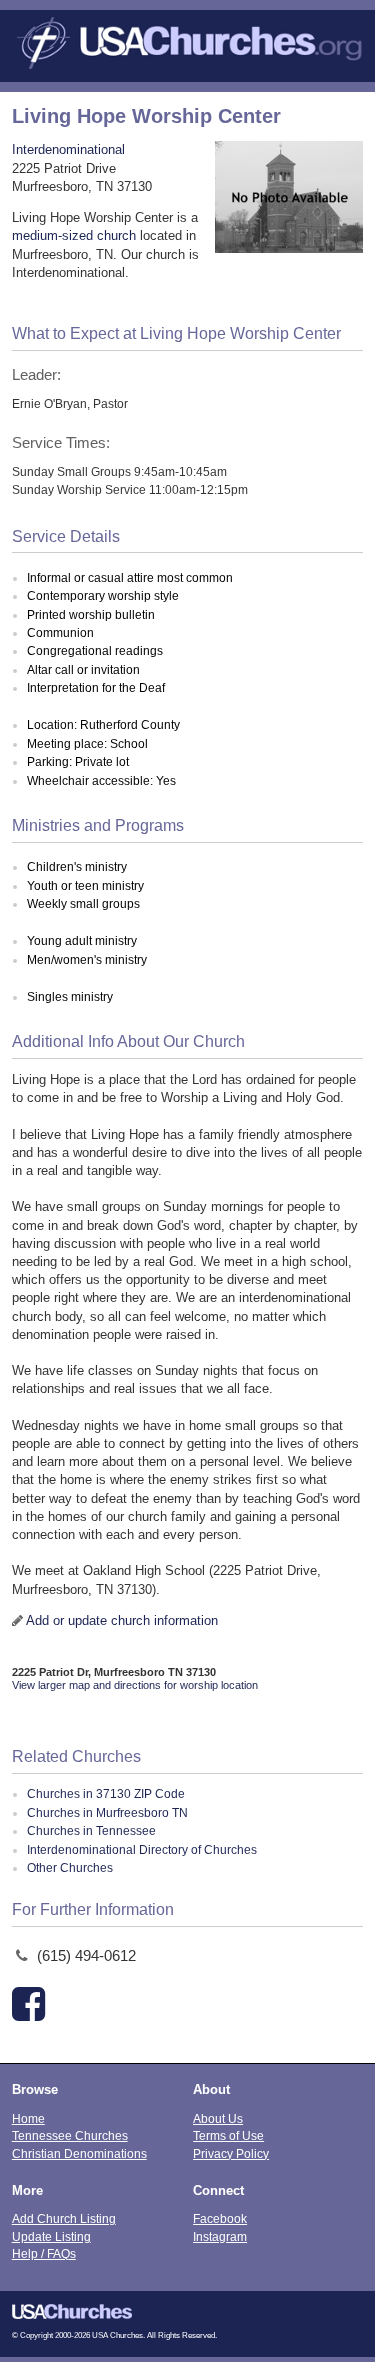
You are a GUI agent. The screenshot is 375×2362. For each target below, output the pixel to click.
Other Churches (70, 1868)
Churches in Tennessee (91, 1831)
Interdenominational (68, 149)
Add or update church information (122, 1620)
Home (28, 2118)
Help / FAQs (44, 2253)
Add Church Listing (64, 2218)
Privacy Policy (231, 2153)
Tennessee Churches (70, 2135)
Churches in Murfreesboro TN (107, 1813)
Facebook (220, 2218)
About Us (218, 2118)
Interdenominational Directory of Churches (142, 1850)
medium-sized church (74, 235)
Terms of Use (228, 2135)
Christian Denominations (79, 2153)
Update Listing (51, 2236)
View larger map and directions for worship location (135, 1685)
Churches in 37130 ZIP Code (106, 1794)
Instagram (220, 2236)
